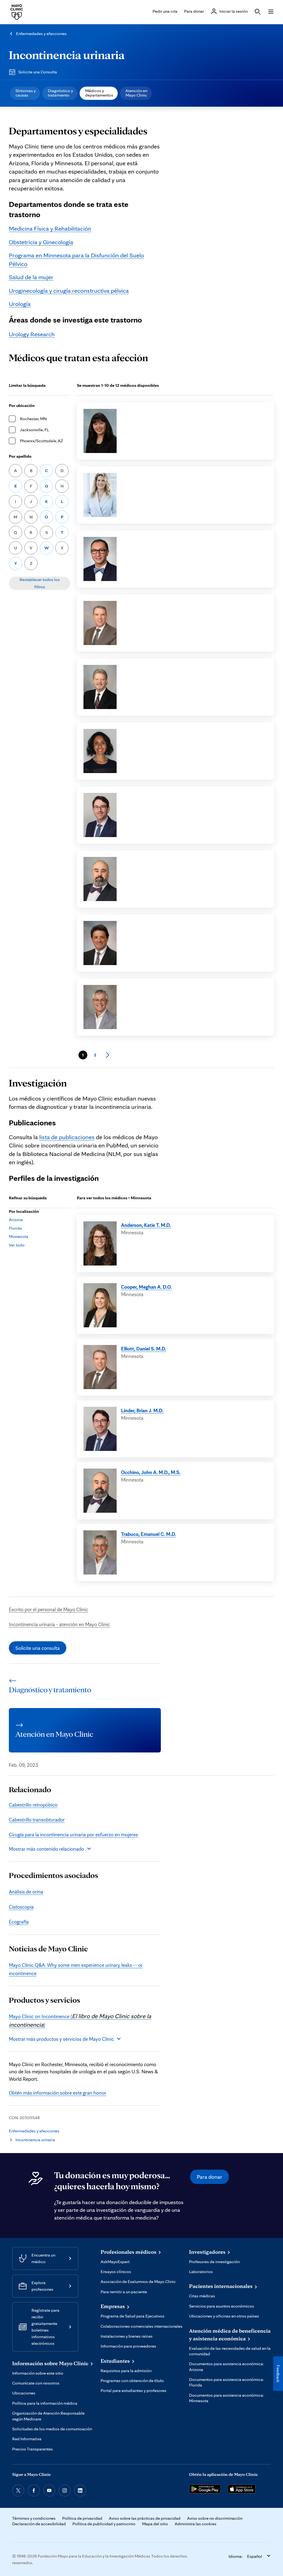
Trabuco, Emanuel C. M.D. (149, 1534)
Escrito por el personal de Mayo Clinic (49, 1609)
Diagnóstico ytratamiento (60, 93)
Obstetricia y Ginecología (41, 242)
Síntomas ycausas (26, 93)
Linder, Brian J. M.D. (142, 1410)
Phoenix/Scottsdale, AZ (41, 441)
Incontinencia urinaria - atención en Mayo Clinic (59, 1624)
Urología (20, 304)
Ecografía (19, 1922)
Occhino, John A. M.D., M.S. (151, 1472)
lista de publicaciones (67, 1137)
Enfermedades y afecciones (41, 34)
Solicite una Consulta (38, 72)
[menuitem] (25, 93)
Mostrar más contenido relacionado (46, 1849)
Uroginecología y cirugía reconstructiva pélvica (69, 290)
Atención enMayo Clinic (136, 93)
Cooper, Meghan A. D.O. (146, 1287)
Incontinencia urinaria (67, 55)
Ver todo (17, 1245)
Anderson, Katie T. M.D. (146, 1225)
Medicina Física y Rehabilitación (50, 228)
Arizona (16, 1220)
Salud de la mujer (31, 277)
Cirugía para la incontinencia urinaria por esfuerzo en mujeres (73, 1834)
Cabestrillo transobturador (37, 1820)
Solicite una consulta (38, 1648)
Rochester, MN (33, 419)
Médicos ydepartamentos (99, 93)
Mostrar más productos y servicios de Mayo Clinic (61, 2039)
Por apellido (20, 456)
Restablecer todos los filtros (40, 583)
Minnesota (19, 1236)
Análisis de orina (26, 1892)
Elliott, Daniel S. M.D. (144, 1349)
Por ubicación (22, 405)
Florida (15, 1228)
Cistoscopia (21, 1907)
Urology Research (32, 334)
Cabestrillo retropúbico (33, 1805)
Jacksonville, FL (34, 430)
